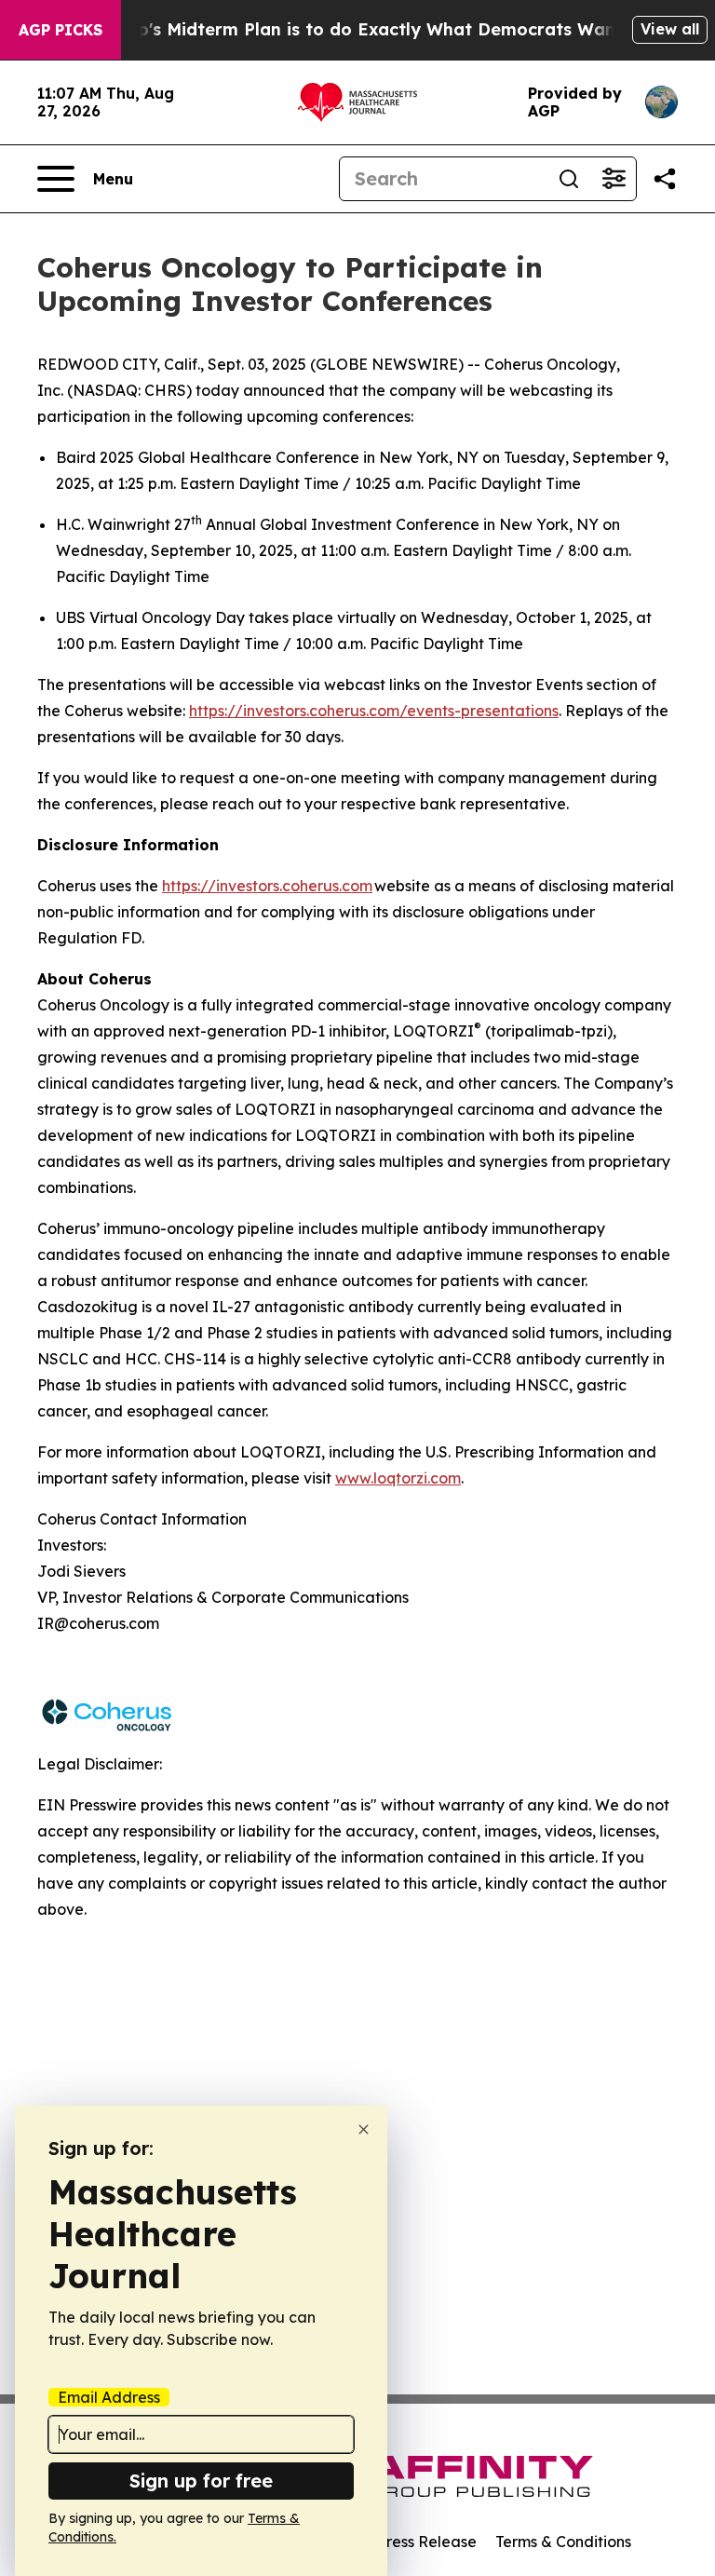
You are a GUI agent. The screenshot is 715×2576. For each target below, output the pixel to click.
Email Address (109, 2397)
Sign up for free (201, 2481)
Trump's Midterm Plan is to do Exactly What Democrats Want (358, 29)
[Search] (569, 179)
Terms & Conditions (563, 2542)
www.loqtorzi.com (398, 1478)
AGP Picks (61, 30)
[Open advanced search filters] (614, 179)
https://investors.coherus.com (267, 886)
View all (670, 29)
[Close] (364, 2129)
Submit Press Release (400, 2542)
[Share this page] (665, 179)
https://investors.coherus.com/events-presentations (374, 711)
